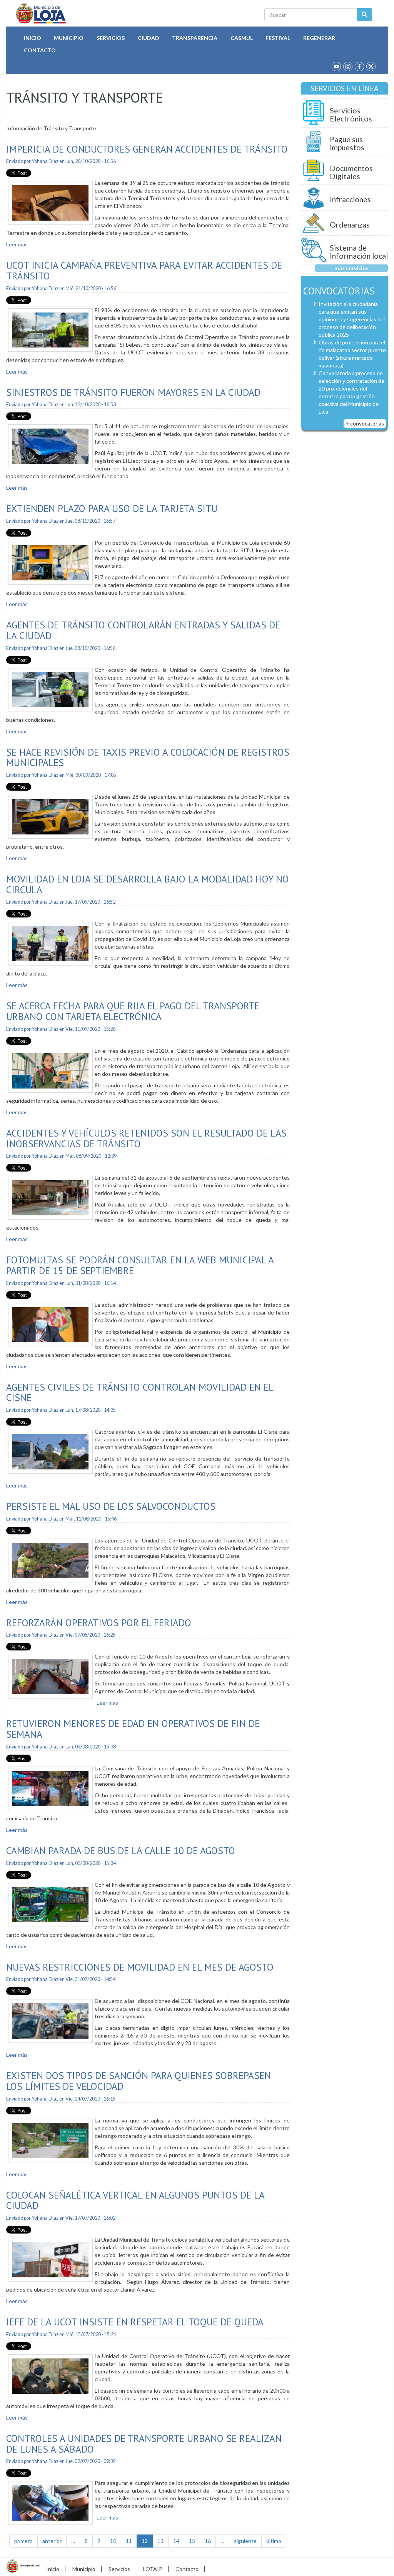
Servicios (111, 38)
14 (176, 2541)
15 (192, 2541)
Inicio (33, 38)
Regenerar (319, 38)
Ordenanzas (350, 225)
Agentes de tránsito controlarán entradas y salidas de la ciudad (143, 630)
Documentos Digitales (351, 172)
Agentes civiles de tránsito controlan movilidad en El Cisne (140, 1392)
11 (129, 2541)
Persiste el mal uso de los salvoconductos (111, 1506)
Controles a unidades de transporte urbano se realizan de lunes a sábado (144, 2444)
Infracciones (350, 199)
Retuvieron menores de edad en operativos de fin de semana (133, 1729)
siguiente (245, 2541)
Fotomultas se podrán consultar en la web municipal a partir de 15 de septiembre (140, 1265)
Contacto (40, 50)
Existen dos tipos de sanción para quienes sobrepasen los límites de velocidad (139, 2081)
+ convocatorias (365, 423)
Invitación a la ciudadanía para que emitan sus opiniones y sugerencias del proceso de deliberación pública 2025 (352, 319)
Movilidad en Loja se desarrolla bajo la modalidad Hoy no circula (148, 884)
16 (208, 2541)
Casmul (242, 38)
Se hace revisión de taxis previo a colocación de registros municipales (148, 757)
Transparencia (195, 38)
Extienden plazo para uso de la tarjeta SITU (112, 508)
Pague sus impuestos (347, 144)
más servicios (351, 268)
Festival (278, 38)
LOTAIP (153, 2569)
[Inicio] (41, 13)
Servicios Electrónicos (351, 115)
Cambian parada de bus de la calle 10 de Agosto (121, 1851)
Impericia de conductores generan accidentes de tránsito (147, 149)
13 (160, 2541)
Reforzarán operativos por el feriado (99, 1623)
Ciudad (149, 38)
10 (113, 2541)
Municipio (69, 38)
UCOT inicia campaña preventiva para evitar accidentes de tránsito (144, 270)
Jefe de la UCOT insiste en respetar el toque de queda (135, 2322)
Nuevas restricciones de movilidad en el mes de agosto (140, 1967)
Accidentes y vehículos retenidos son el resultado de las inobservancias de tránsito (146, 1138)
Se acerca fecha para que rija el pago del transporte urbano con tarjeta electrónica (133, 1011)
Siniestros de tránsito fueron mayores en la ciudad (133, 392)
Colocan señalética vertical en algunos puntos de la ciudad (135, 2200)
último (274, 2541)
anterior (52, 2541)
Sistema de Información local (359, 252)
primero (23, 2541)
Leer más (17, 244)
